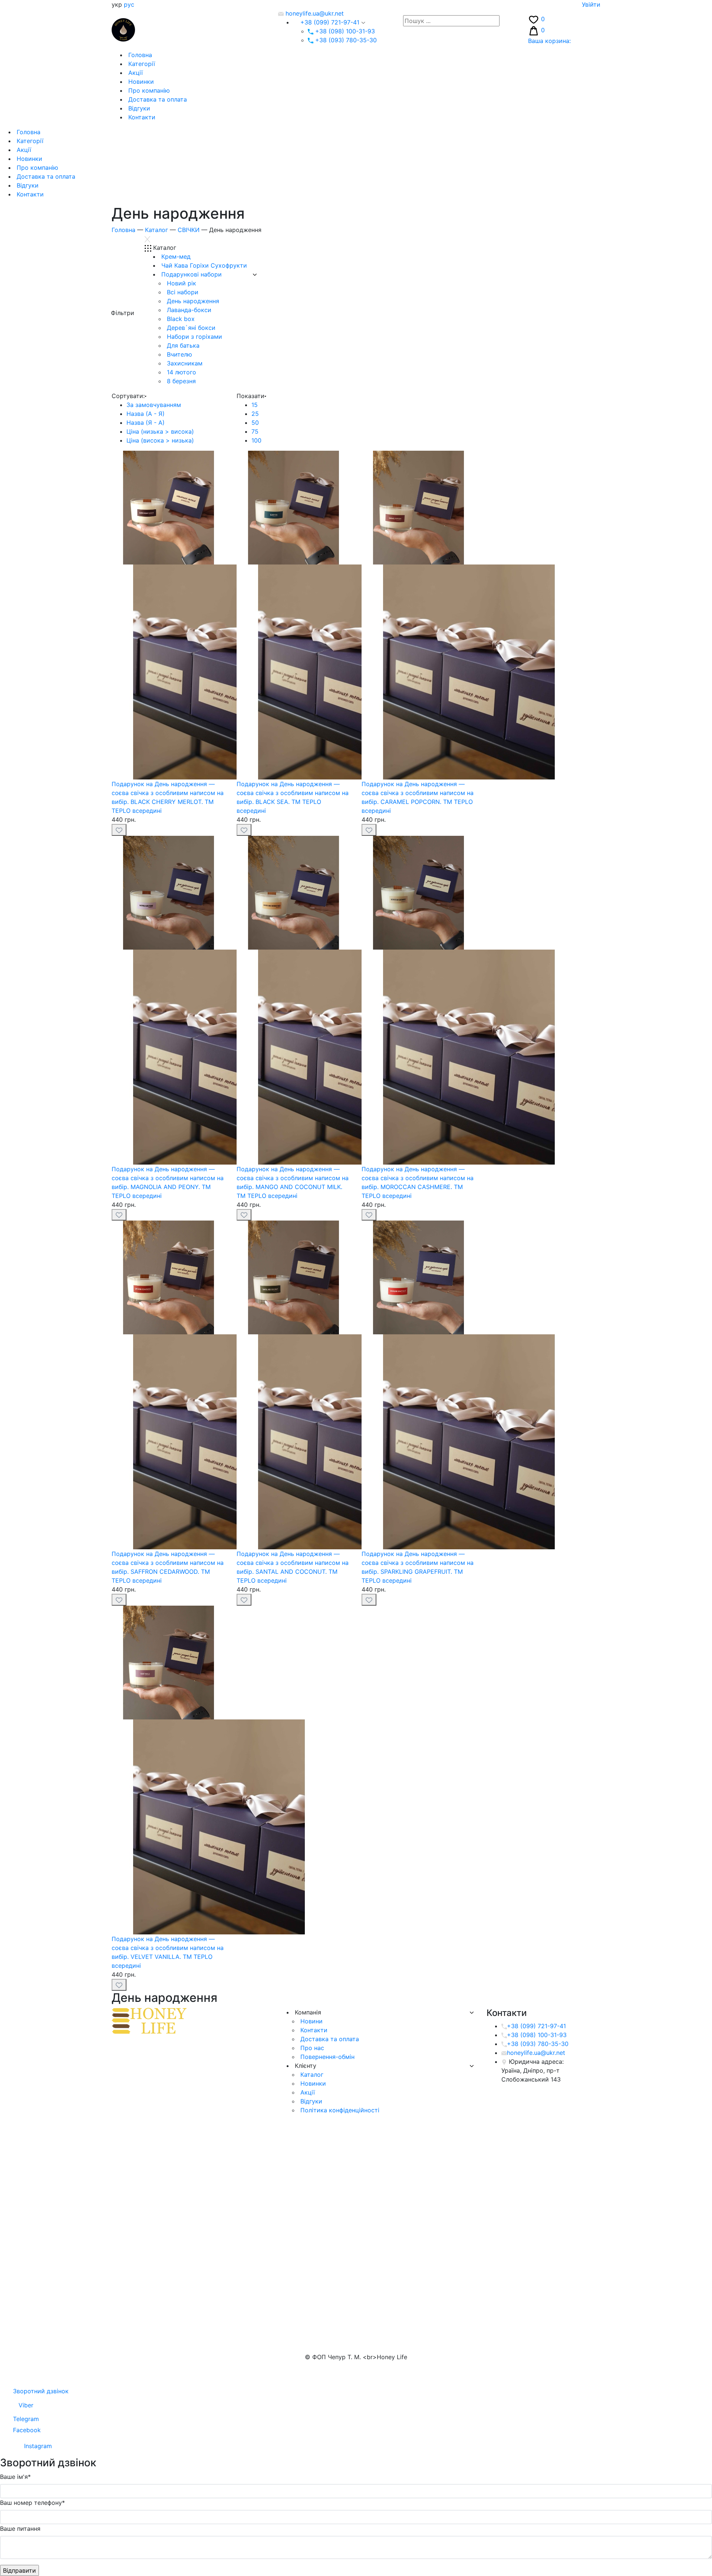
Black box (180, 319)
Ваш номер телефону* (32, 2503)
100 (256, 440)
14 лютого (181, 372)
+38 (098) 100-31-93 (344, 31)
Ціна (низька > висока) (160, 431)
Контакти (141, 117)
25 (255, 414)
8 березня (180, 381)
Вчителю (179, 354)
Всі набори (182, 292)
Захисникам (184, 363)
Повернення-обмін (327, 2057)
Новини (311, 2021)
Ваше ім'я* (15, 2477)
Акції (135, 73)
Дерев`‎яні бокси (190, 328)
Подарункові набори (191, 274)
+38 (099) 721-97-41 (330, 22)
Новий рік (181, 283)
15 (255, 405)
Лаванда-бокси (188, 310)
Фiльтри (123, 313)
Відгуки (138, 108)
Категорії (141, 64)
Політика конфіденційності (339, 2110)
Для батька (182, 345)
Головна (139, 55)
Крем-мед (175, 256)
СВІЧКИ (189, 230)
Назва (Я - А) (146, 423)
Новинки (140, 82)
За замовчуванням (154, 405)
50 (255, 423)
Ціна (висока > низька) (160, 440)
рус (129, 4)
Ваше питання (20, 2529)
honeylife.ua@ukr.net (314, 13)
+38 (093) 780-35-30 (345, 40)
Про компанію (148, 90)
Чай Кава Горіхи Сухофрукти (203, 265)
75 (255, 431)
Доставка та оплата (157, 99)
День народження (192, 301)
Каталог (156, 230)
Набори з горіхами (194, 337)
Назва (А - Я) (146, 414)
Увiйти (591, 4)
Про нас (311, 2048)
